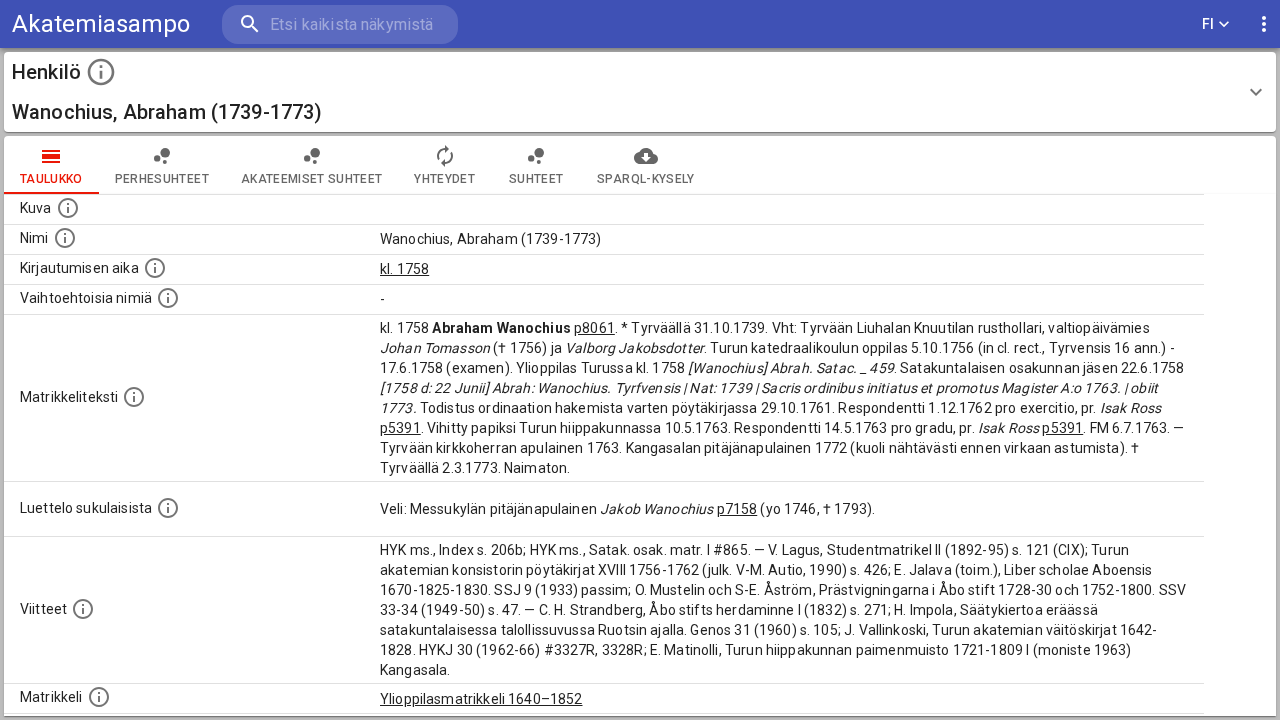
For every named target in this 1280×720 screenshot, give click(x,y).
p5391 (400, 428)
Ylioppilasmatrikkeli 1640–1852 (481, 699)
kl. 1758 (404, 269)
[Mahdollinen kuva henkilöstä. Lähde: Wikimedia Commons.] (68, 208)
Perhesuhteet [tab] (162, 179)
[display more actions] (1264, 24)
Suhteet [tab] (536, 179)
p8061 (594, 328)
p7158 (737, 509)
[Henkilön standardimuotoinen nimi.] (65, 238)
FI (1208, 24)
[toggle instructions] (101, 72)
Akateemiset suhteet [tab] (312, 179)
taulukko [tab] (51, 179)
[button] (640, 92)
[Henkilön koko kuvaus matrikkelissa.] (134, 397)
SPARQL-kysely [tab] (645, 179)
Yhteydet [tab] (444, 179)
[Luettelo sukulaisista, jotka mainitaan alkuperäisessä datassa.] (168, 508)
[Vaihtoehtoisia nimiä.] (168, 298)
